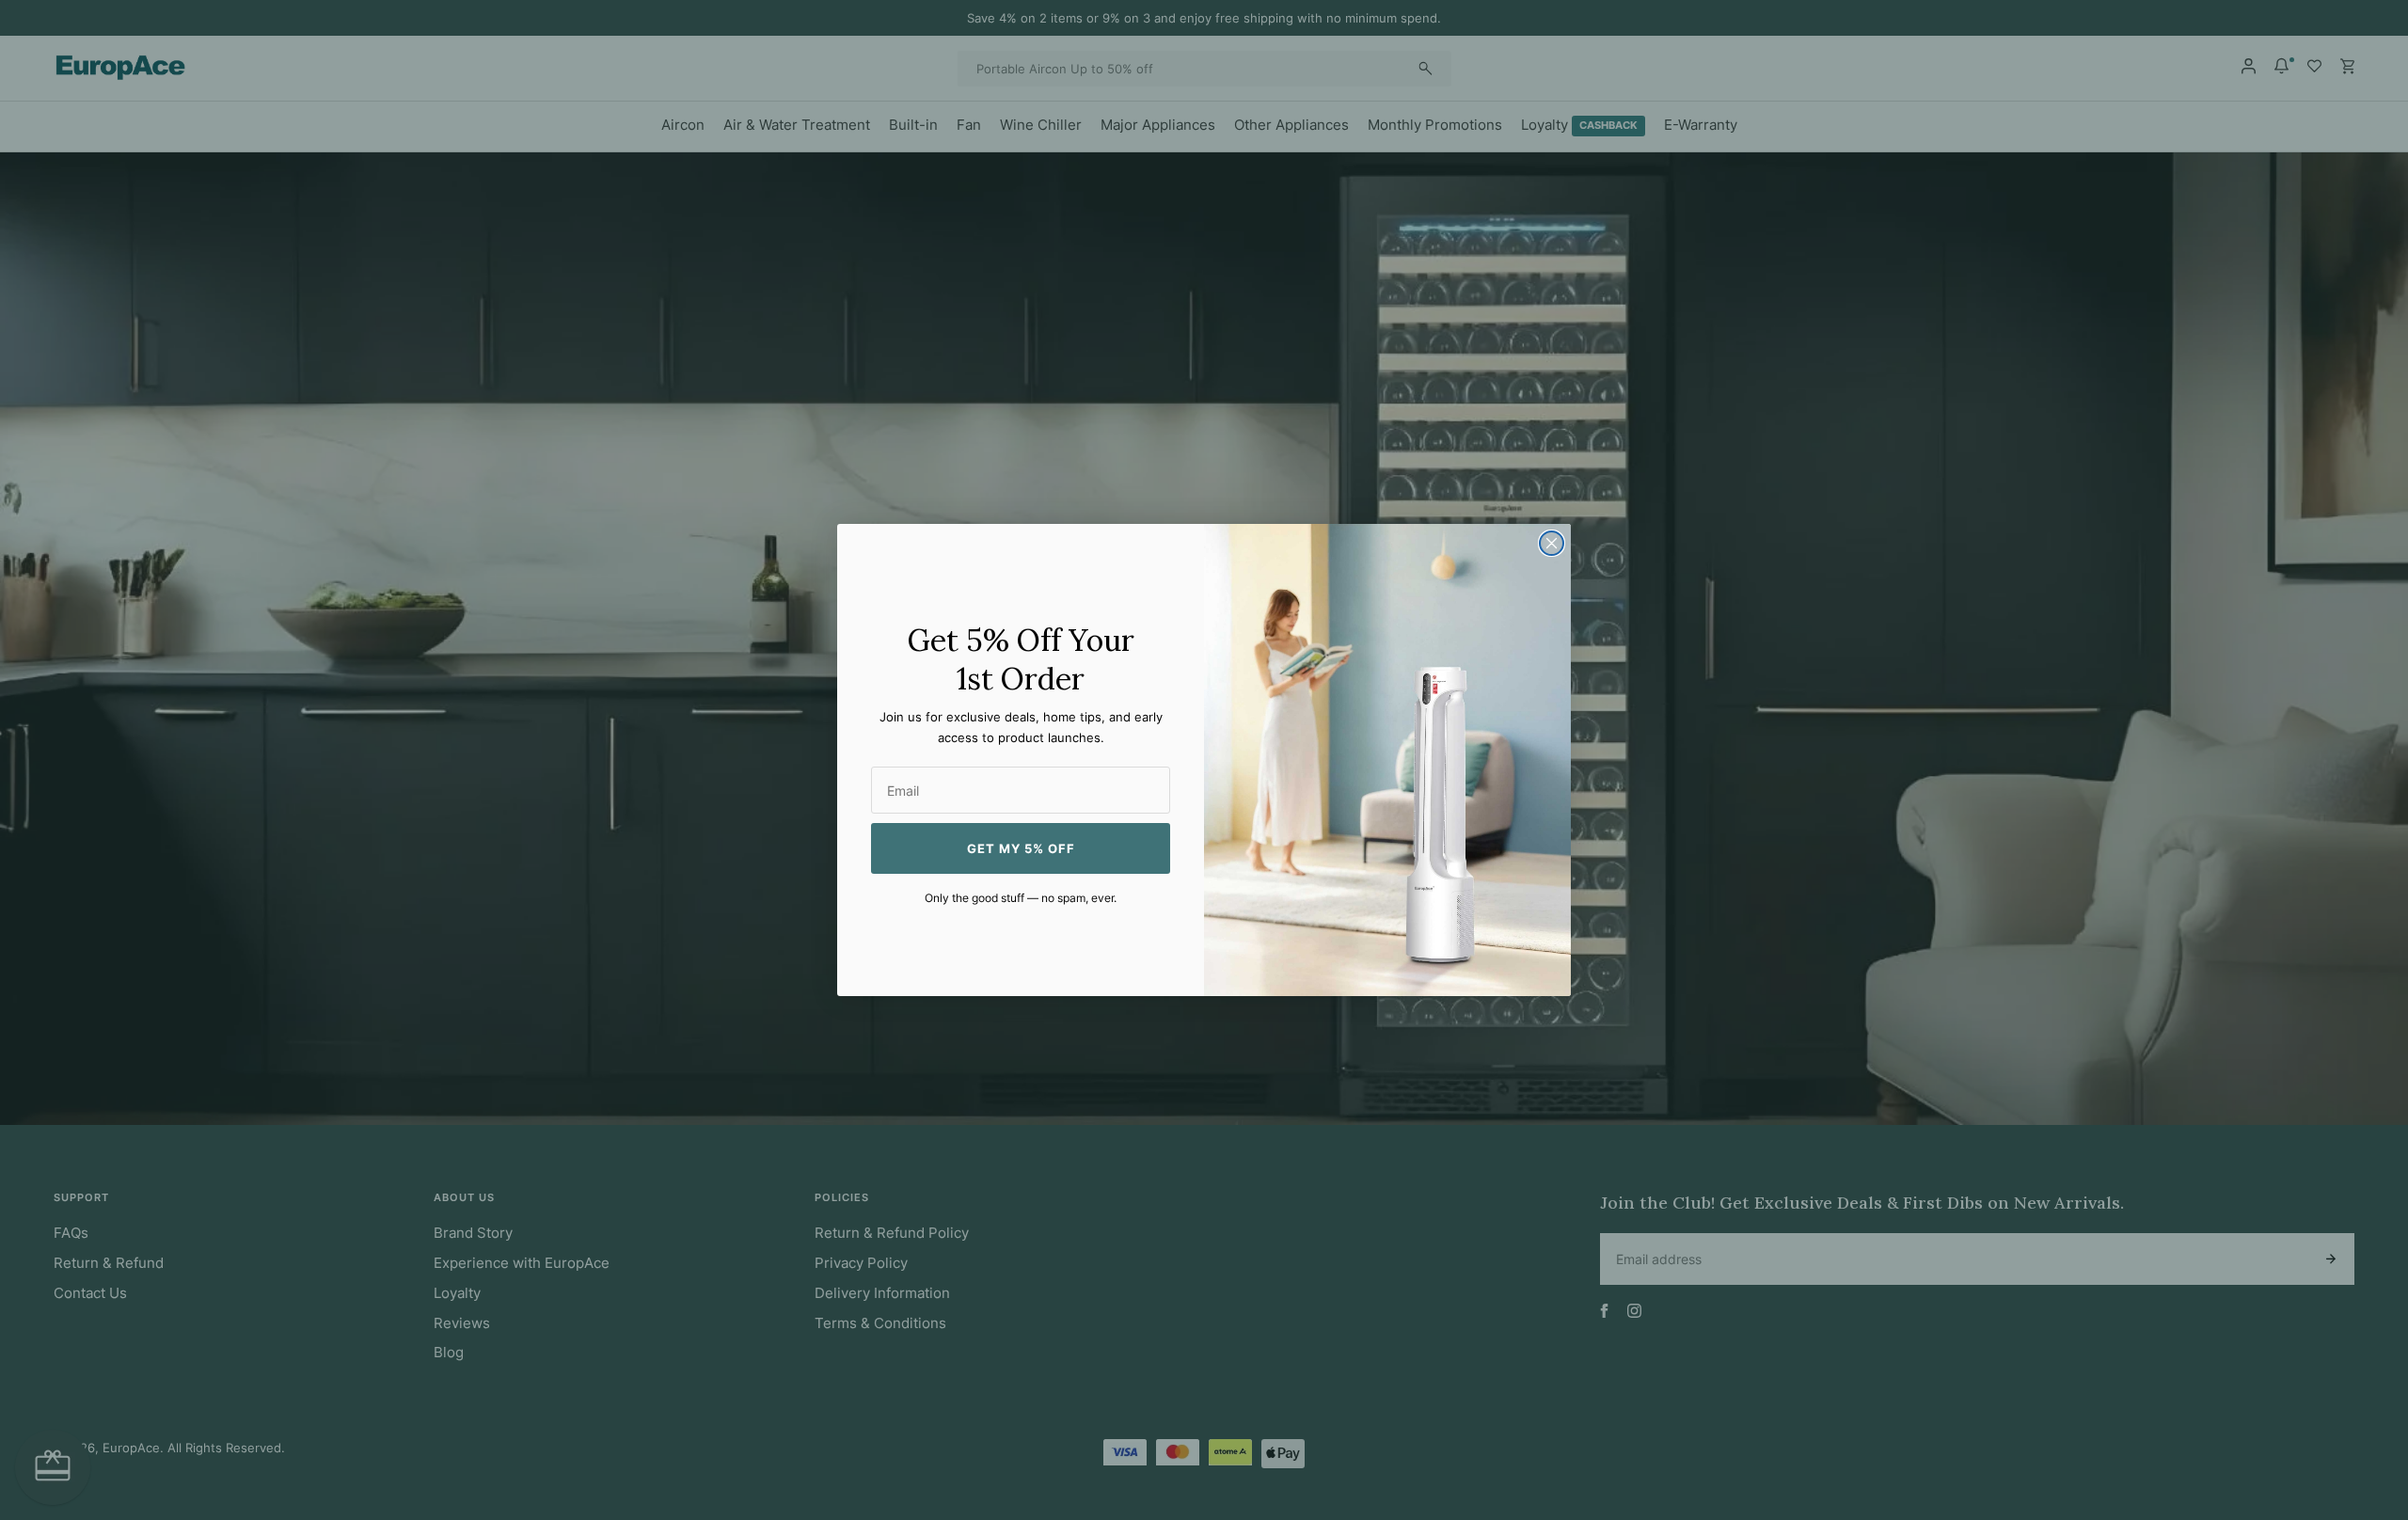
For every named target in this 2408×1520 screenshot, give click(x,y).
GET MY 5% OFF (1021, 848)
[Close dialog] (1552, 543)
